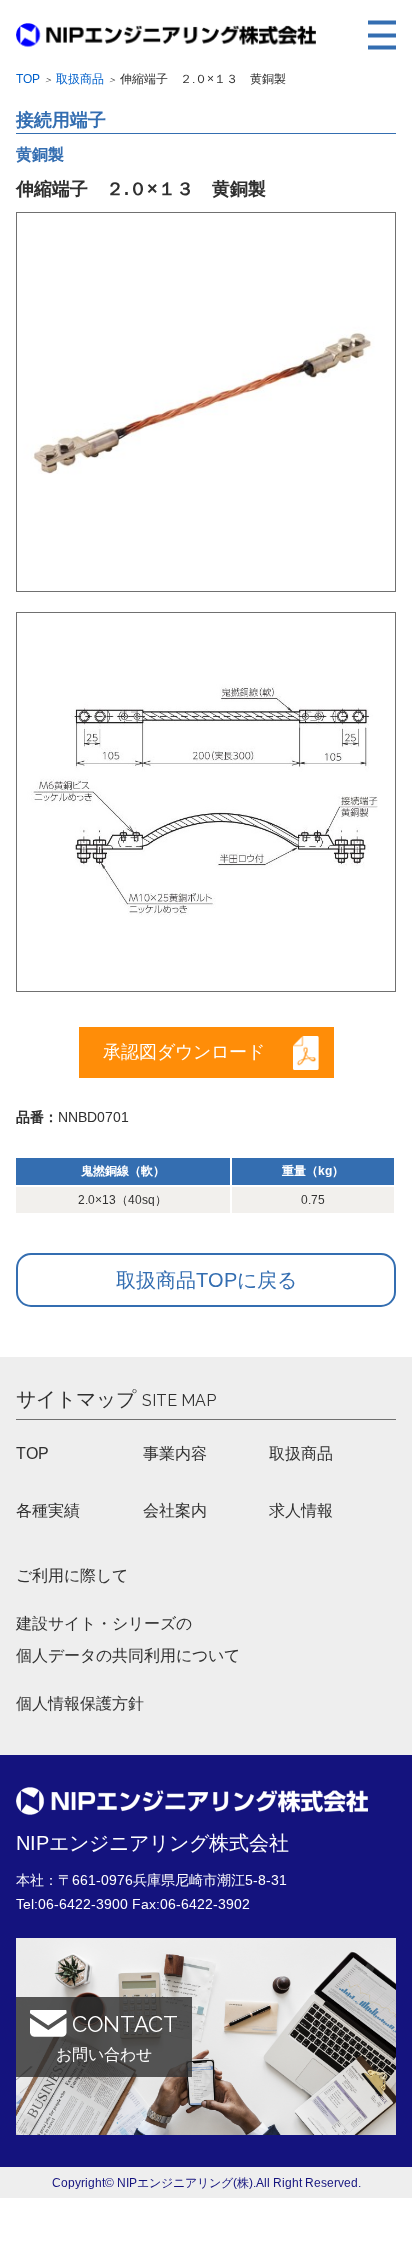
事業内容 (175, 1453)
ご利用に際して (72, 1575)
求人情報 (301, 1510)
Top (28, 79)
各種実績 (48, 1510)
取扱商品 (80, 79)
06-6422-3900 (83, 1904)
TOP (32, 1453)
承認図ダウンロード (184, 1052)
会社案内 (175, 1510)
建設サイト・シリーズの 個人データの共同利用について (128, 1639)
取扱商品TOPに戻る (206, 1280)
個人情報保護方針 (80, 1703)
